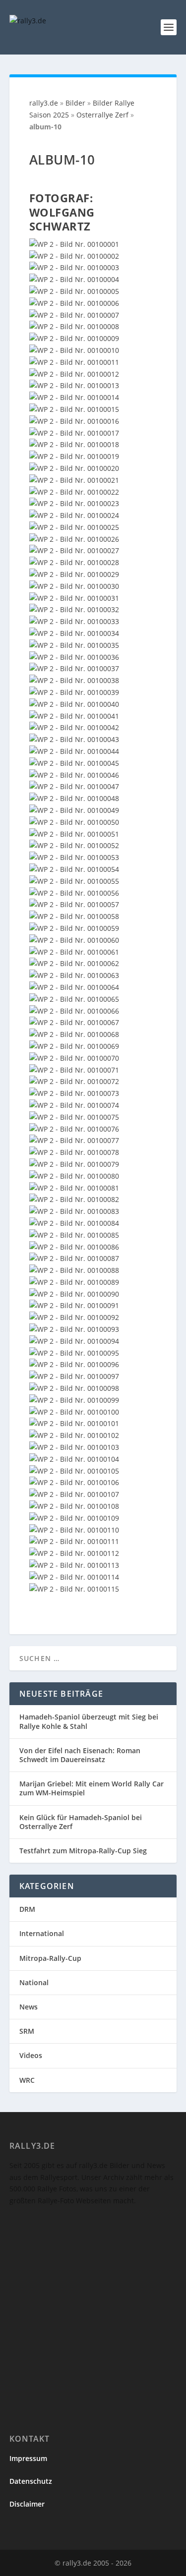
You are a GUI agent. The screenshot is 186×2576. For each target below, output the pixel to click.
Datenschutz (31, 2481)
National (34, 1982)
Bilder (75, 103)
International (42, 1933)
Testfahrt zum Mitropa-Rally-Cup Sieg (83, 1851)
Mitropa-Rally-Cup (50, 1958)
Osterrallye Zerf (102, 115)
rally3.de (44, 103)
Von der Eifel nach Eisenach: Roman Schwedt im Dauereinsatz (80, 1755)
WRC (27, 2080)
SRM (27, 2031)
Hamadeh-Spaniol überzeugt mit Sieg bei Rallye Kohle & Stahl (89, 1721)
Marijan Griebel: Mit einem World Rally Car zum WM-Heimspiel (92, 1788)
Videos (31, 2055)
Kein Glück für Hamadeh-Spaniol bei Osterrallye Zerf (81, 1822)
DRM (27, 1909)
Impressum (28, 2458)
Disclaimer (27, 2504)
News (29, 2007)
